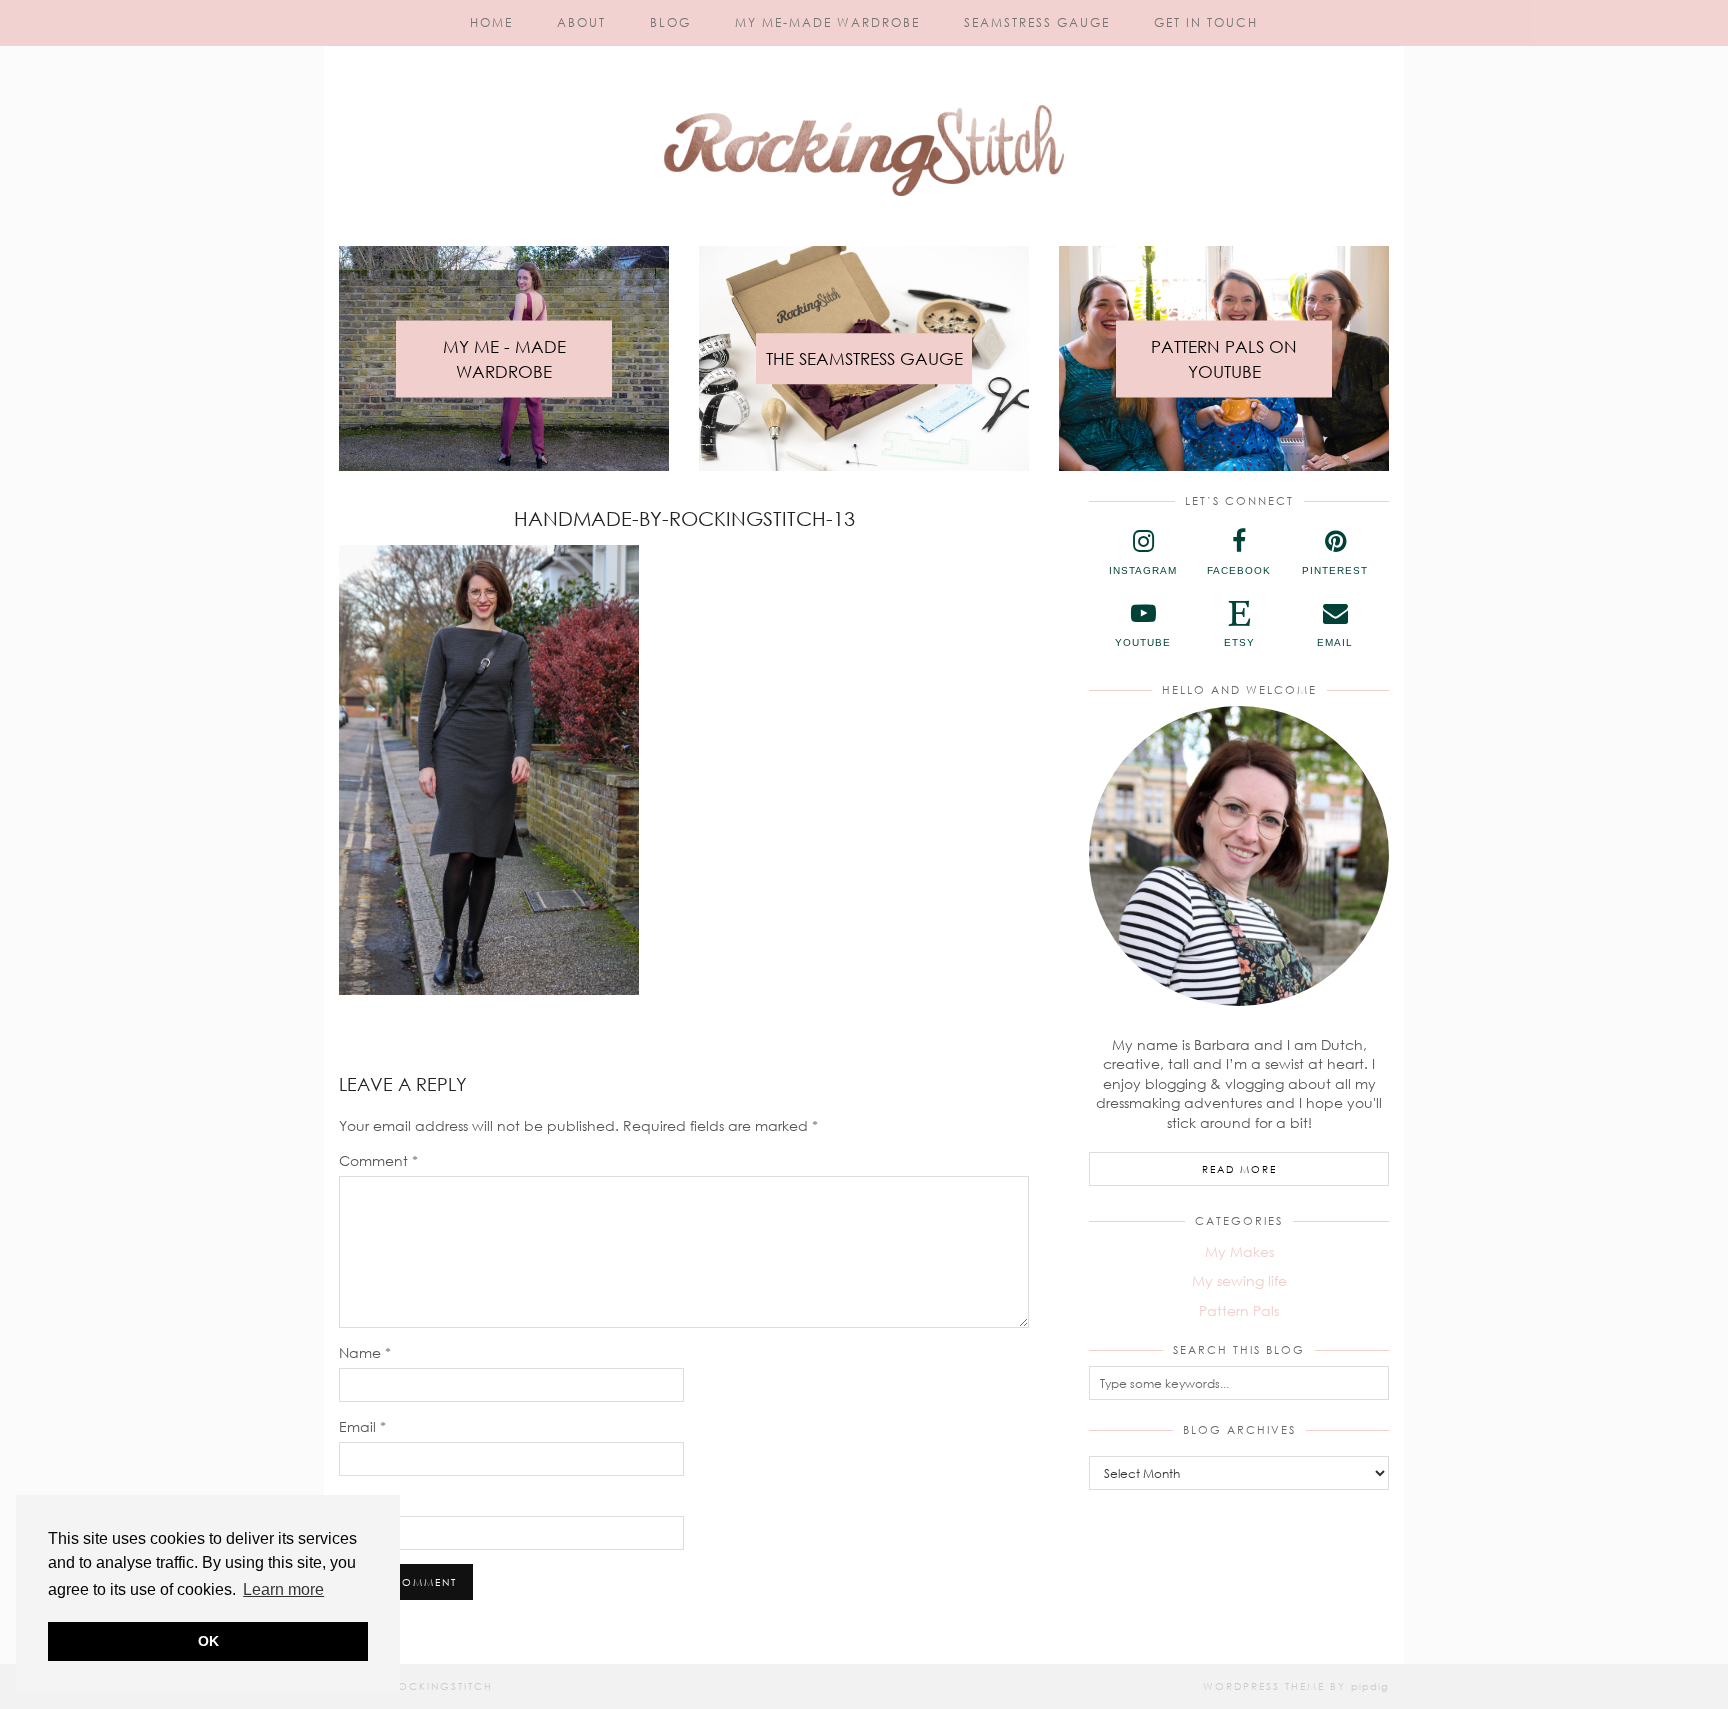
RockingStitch (441, 1686)
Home (491, 22)
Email (362, 1426)
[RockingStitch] (864, 108)
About (581, 22)
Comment (378, 1160)
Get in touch (1206, 22)
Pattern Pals (1239, 1310)
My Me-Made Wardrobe (827, 22)
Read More (1239, 1169)
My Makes (1239, 1251)
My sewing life (1239, 1280)
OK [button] (208, 1641)
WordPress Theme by (1296, 1686)
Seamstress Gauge (1037, 22)
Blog (670, 22)
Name (365, 1352)
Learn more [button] (283, 1589)
